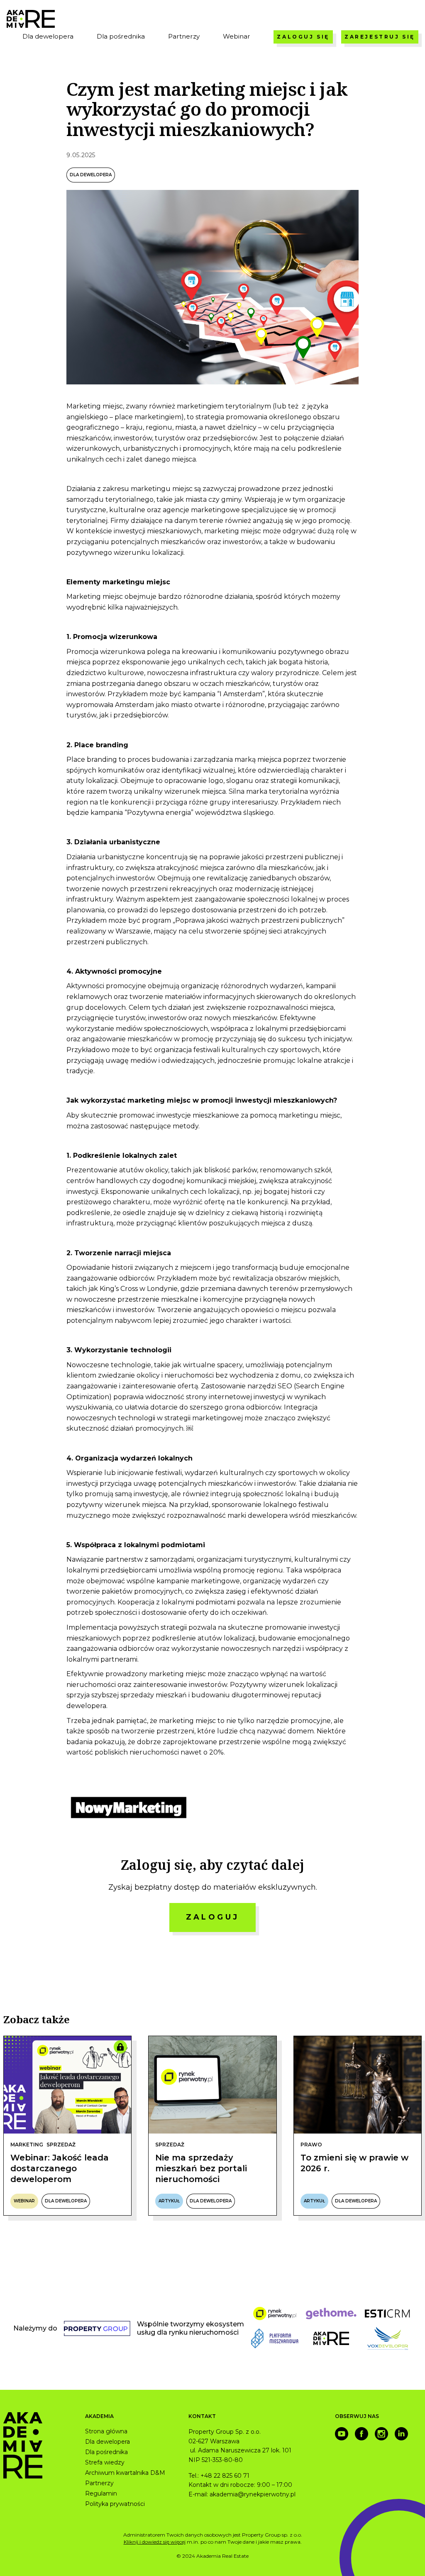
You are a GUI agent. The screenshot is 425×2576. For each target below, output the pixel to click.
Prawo (311, 2145)
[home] (31, 19)
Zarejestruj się (380, 37)
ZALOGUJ (213, 1917)
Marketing (27, 2145)
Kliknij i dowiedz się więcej (155, 2542)
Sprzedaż (61, 2145)
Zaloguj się (303, 37)
